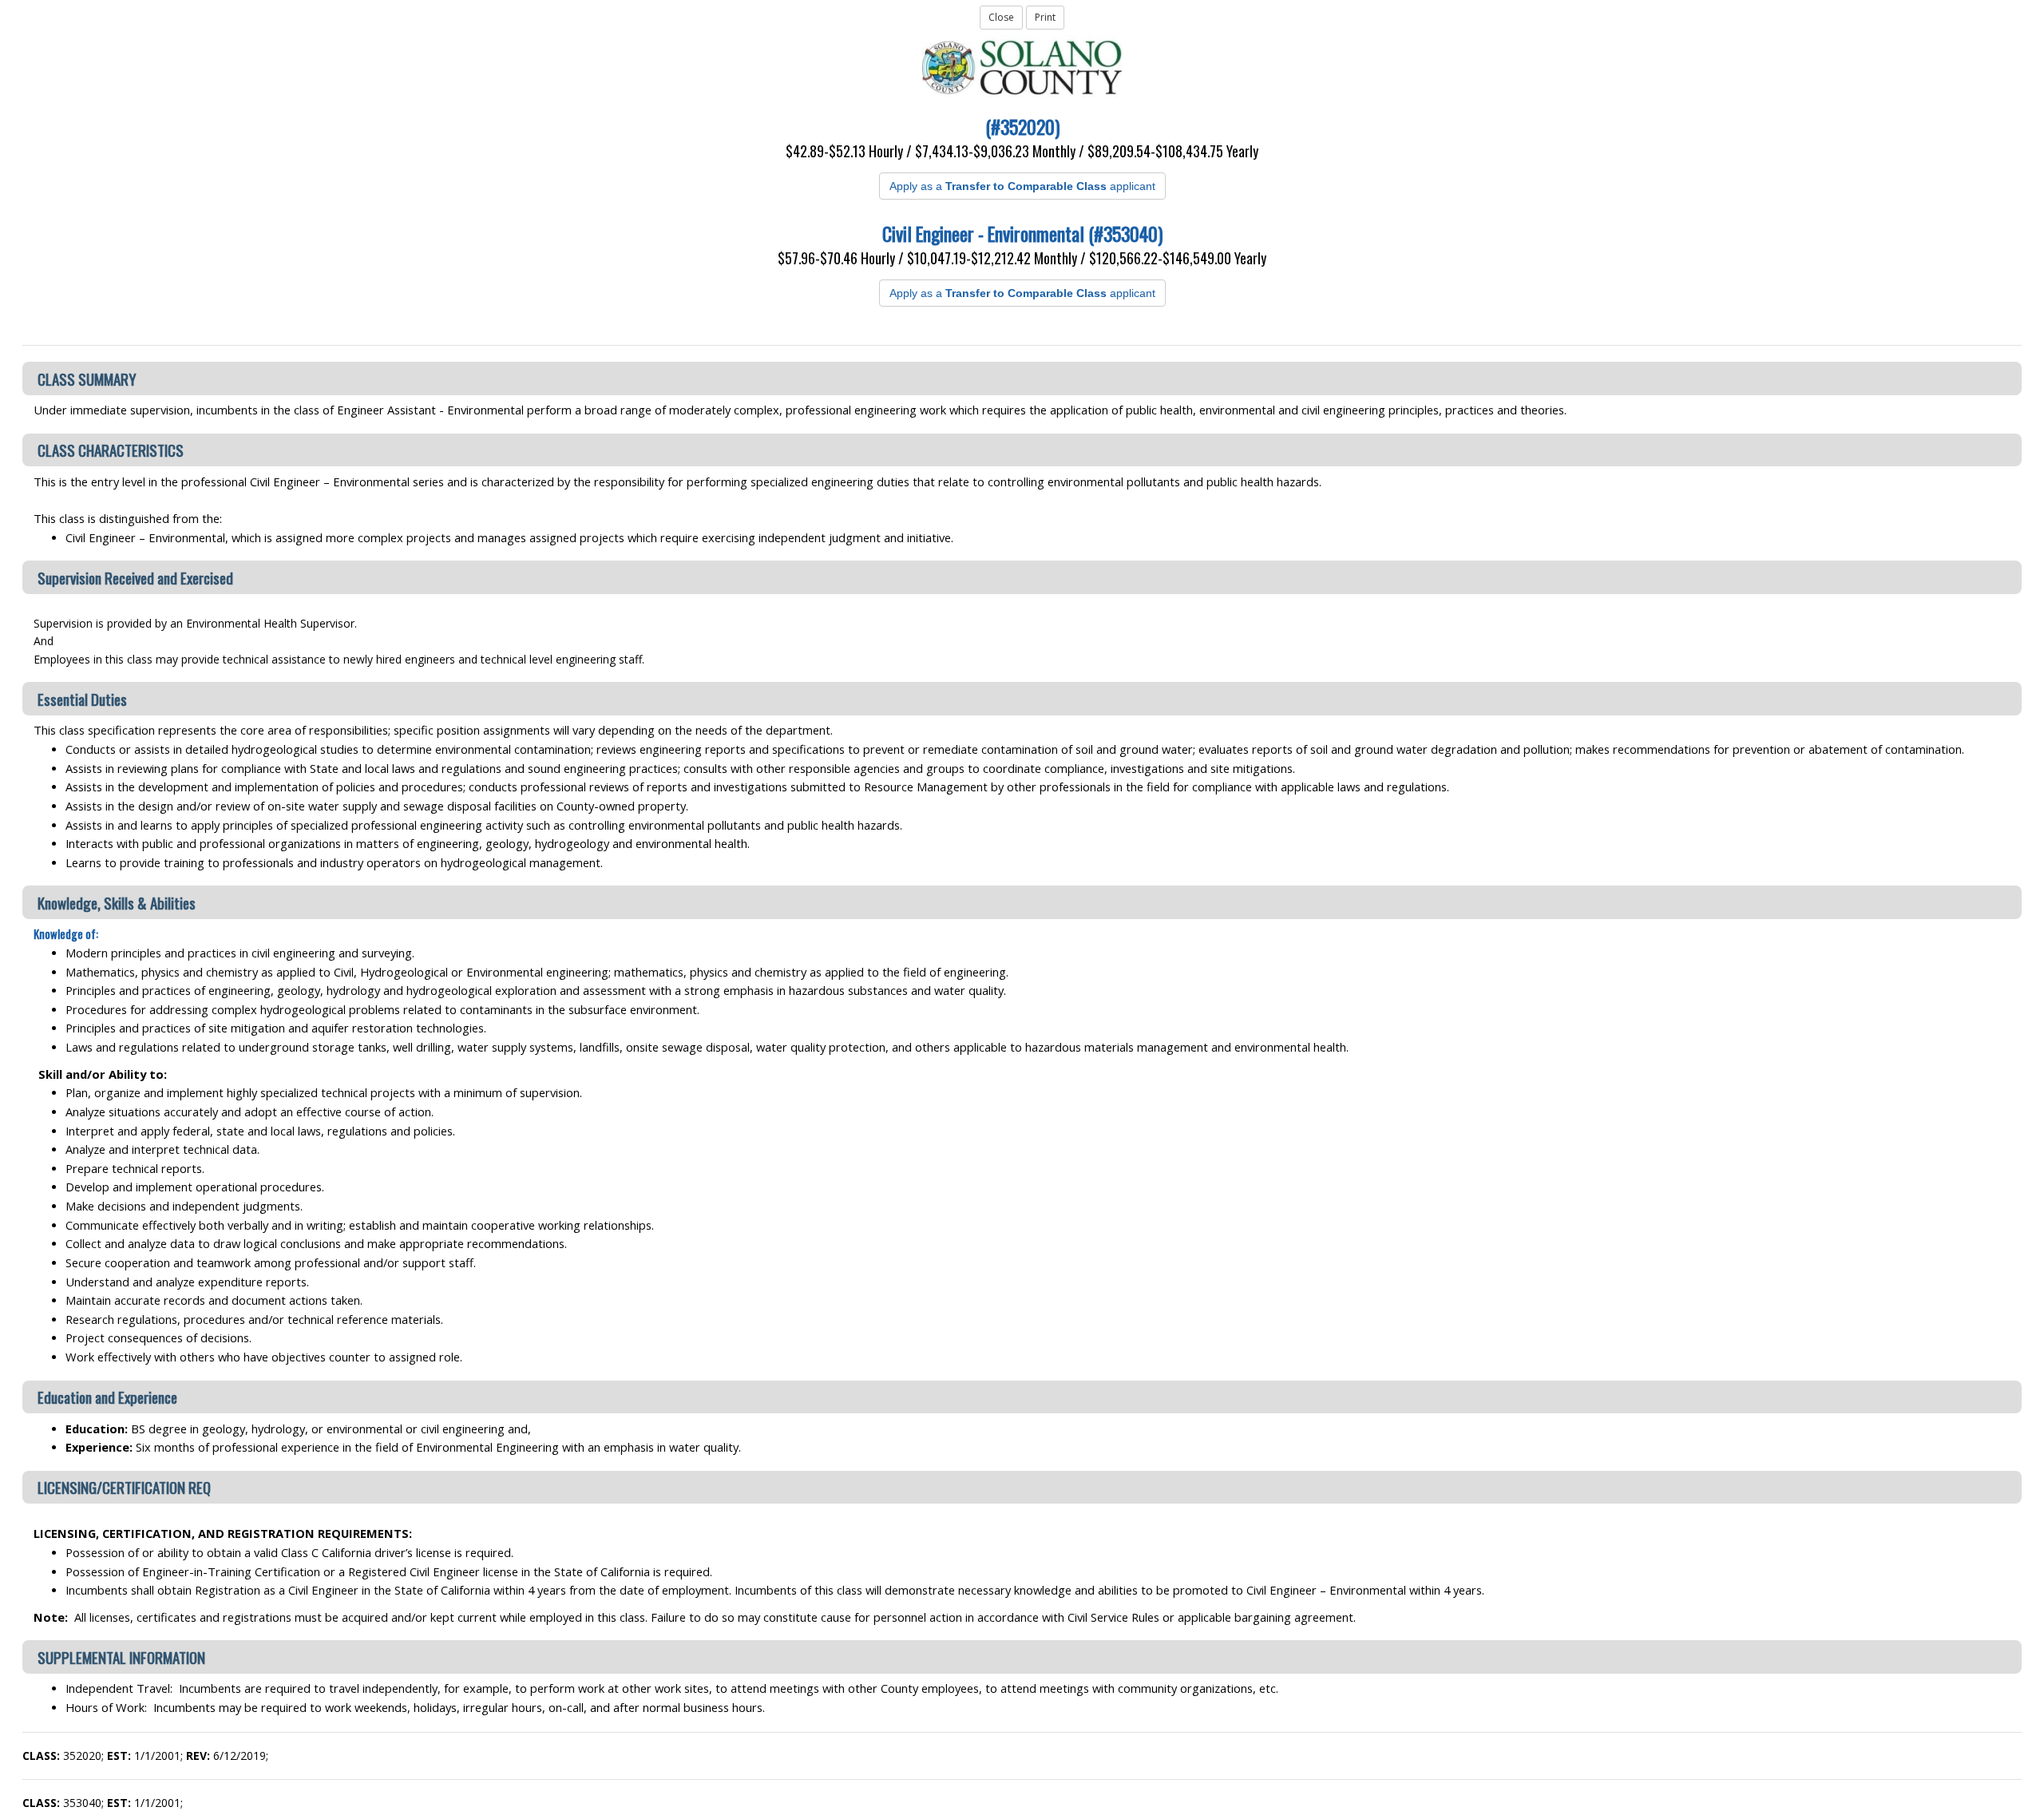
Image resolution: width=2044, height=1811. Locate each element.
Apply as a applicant (1022, 186)
